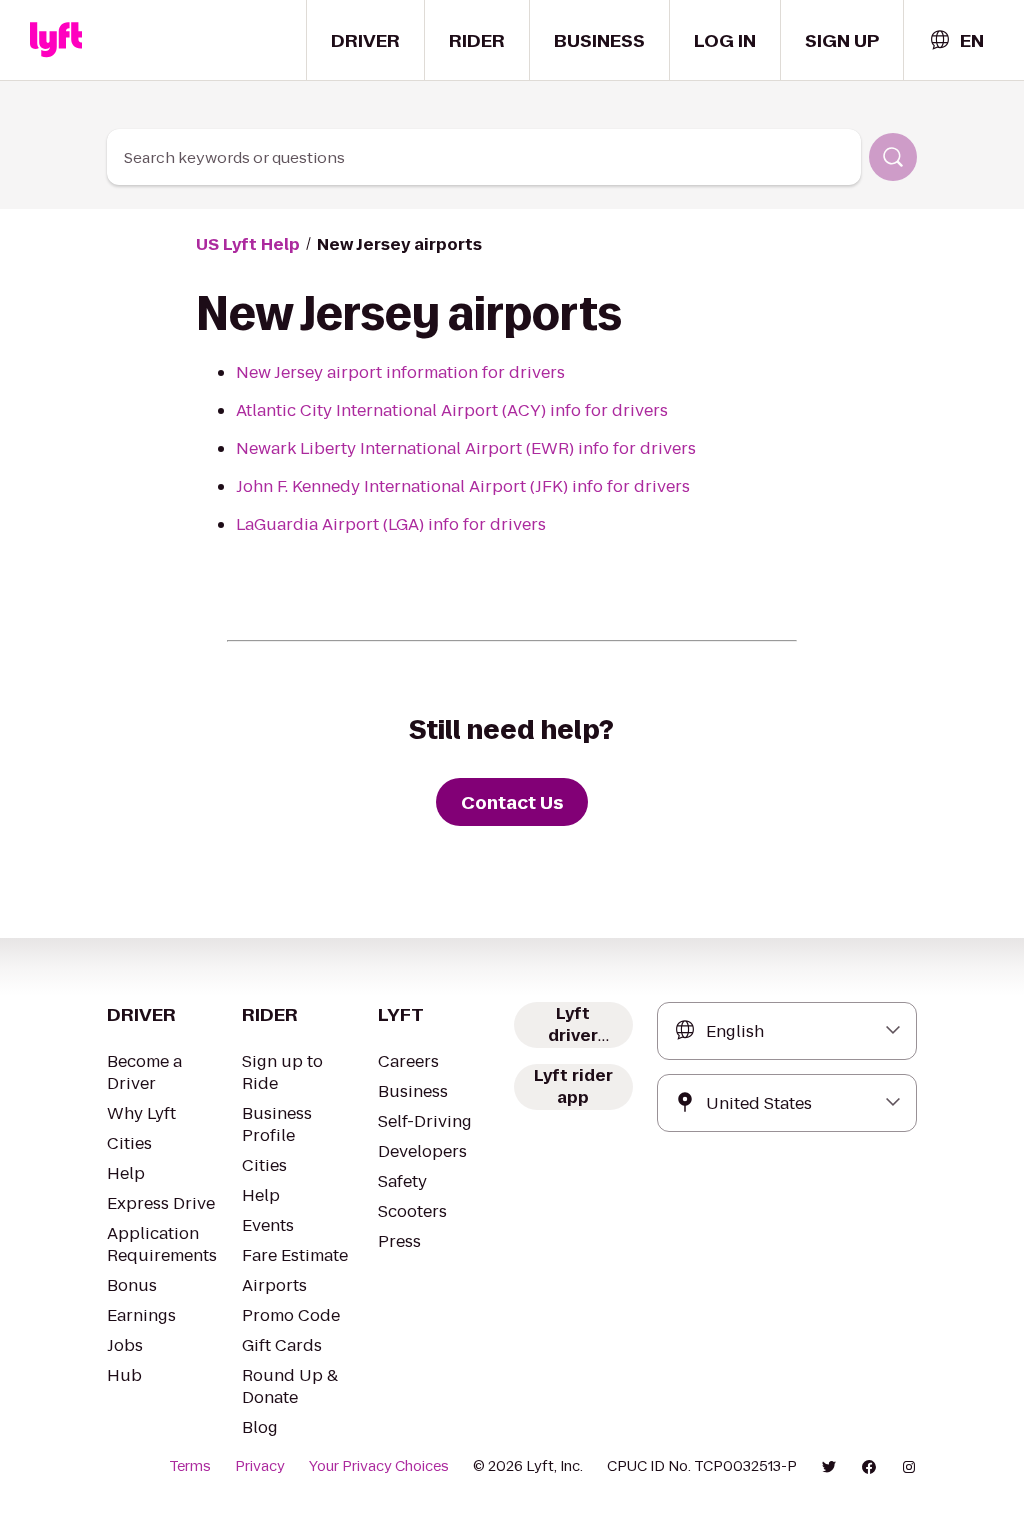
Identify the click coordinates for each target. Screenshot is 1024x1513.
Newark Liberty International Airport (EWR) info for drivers (466, 448)
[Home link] (56, 40)
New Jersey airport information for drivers (400, 372)
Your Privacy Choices (379, 1466)
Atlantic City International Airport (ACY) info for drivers (452, 410)
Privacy (260, 1466)
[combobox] (956, 40)
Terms (190, 1466)
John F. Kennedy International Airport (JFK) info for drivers (463, 486)
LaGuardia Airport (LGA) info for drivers (391, 524)
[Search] (893, 157)
